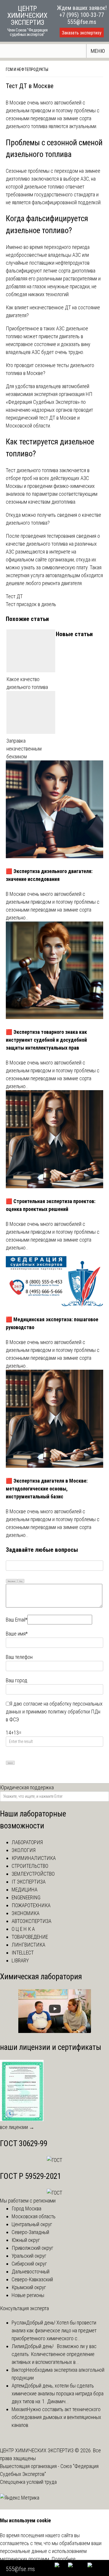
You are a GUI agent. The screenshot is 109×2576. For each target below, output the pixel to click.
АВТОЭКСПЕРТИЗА (32, 1921)
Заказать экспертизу (82, 33)
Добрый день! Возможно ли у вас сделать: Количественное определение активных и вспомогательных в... (54, 2354)
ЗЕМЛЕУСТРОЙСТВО (33, 1874)
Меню (98, 51)
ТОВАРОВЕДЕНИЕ (30, 1937)
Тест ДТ (14, 596)
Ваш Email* (17, 1620)
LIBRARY (20, 1960)
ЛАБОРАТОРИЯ (27, 1842)
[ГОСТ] (54, 2160)
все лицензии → (17, 2127)
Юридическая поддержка (27, 1787)
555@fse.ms (82, 22)
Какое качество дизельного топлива (27, 683)
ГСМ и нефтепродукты (27, 69)
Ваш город (17, 1680)
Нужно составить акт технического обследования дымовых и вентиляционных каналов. (56, 2417)
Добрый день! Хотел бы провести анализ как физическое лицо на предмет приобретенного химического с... (54, 2330)
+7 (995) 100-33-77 (82, 15)
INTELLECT (23, 1953)
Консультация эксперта (24, 2308)
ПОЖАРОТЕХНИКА (31, 1905)
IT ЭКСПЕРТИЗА (29, 1882)
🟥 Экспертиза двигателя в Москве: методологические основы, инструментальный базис (47, 1489)
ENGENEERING (26, 1897)
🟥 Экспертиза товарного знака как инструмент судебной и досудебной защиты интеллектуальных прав (46, 1040)
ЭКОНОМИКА (26, 1913)
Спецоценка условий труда (28, 2482)
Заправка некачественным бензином (24, 749)
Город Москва (26, 2208)
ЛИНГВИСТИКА (28, 1945)
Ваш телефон (19, 1657)
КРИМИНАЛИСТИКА (34, 1858)
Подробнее (64, 2559)
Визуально (12, 1581)
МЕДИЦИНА (25, 1890)
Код (21, 1581)
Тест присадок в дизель (31, 604)
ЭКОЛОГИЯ (24, 1850)
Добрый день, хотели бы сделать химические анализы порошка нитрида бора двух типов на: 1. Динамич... (58, 2393)
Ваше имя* (17, 1634)
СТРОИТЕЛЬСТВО (30, 1866)
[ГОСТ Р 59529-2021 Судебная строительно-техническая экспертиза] (54, 2193)
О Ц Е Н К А (23, 1929)
